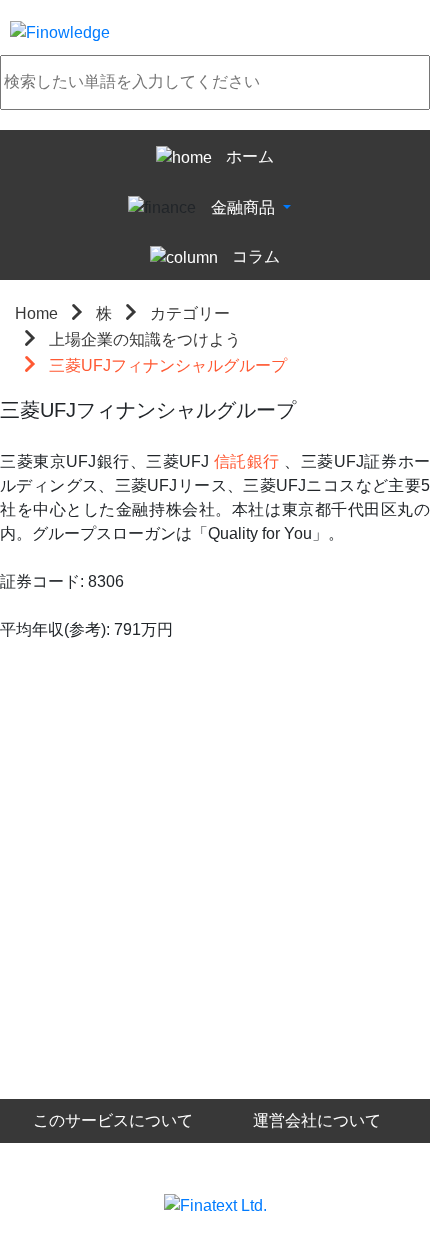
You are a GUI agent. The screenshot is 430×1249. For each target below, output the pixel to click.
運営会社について (317, 1120)
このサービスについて (113, 1120)
